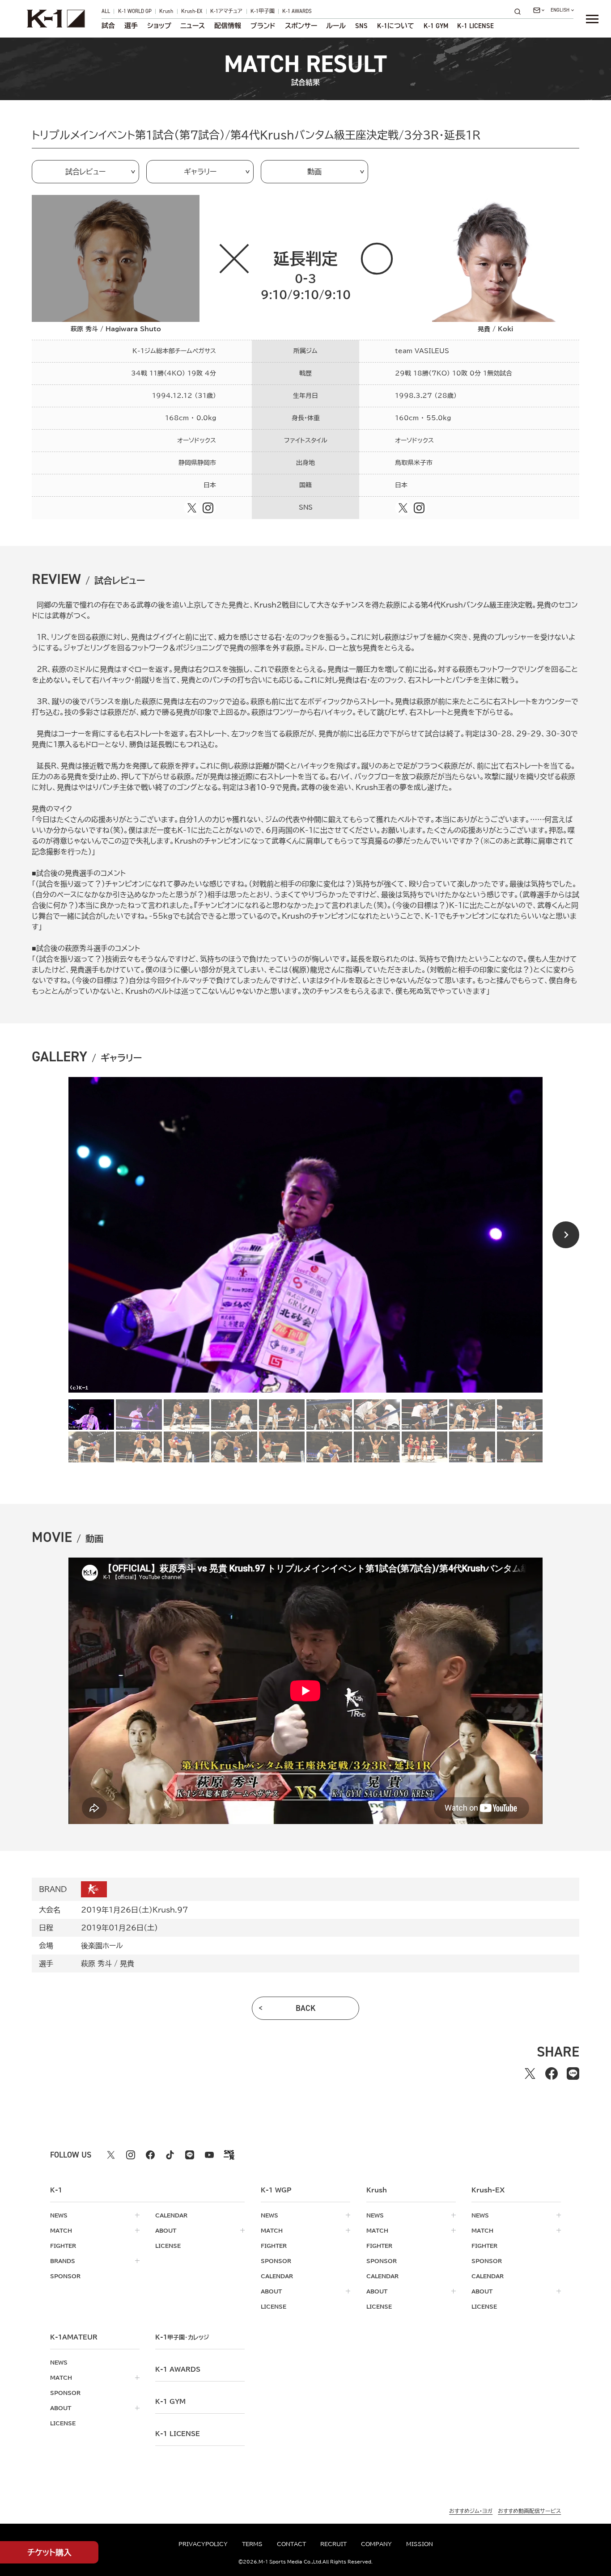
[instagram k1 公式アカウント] (131, 2155)
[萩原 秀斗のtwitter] (192, 508)
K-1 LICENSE (475, 26)
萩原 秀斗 (96, 1964)
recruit (333, 2544)
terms (252, 2544)
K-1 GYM (436, 26)
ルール (336, 26)
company (376, 2544)
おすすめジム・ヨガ (471, 2511)
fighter (63, 2246)
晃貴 (127, 1964)
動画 (314, 172)
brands (63, 2261)
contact (291, 2544)
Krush (166, 12)
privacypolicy (203, 2544)
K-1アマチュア (226, 12)
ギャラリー (200, 172)
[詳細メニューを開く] (592, 19)
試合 (108, 26)
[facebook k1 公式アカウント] (150, 2155)
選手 (131, 26)
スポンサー (301, 26)
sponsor (65, 2276)
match (61, 2230)
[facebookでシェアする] (552, 2073)
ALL (106, 12)
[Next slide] (566, 1235)
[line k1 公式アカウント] (190, 2155)
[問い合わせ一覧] (539, 10)
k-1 (182, 2337)
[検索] (520, 11)
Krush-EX (192, 12)
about (166, 2230)
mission (420, 2544)
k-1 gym (170, 2402)
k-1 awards (178, 2369)
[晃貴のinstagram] (419, 508)
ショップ (159, 26)
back (306, 2008)
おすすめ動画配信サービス (529, 2511)
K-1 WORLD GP (135, 12)
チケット (49, 2552)
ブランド (263, 26)
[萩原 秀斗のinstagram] (208, 508)
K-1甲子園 (263, 12)
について (396, 26)
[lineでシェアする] (573, 2073)
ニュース (193, 26)
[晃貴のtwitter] (403, 508)
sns (361, 26)
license (168, 2246)
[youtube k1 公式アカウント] (209, 2155)
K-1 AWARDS (297, 12)
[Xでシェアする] (530, 2073)
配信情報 (228, 26)
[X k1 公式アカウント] (111, 2155)
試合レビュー (85, 172)
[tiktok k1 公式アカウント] (170, 2155)
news (59, 2215)
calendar (171, 2215)
